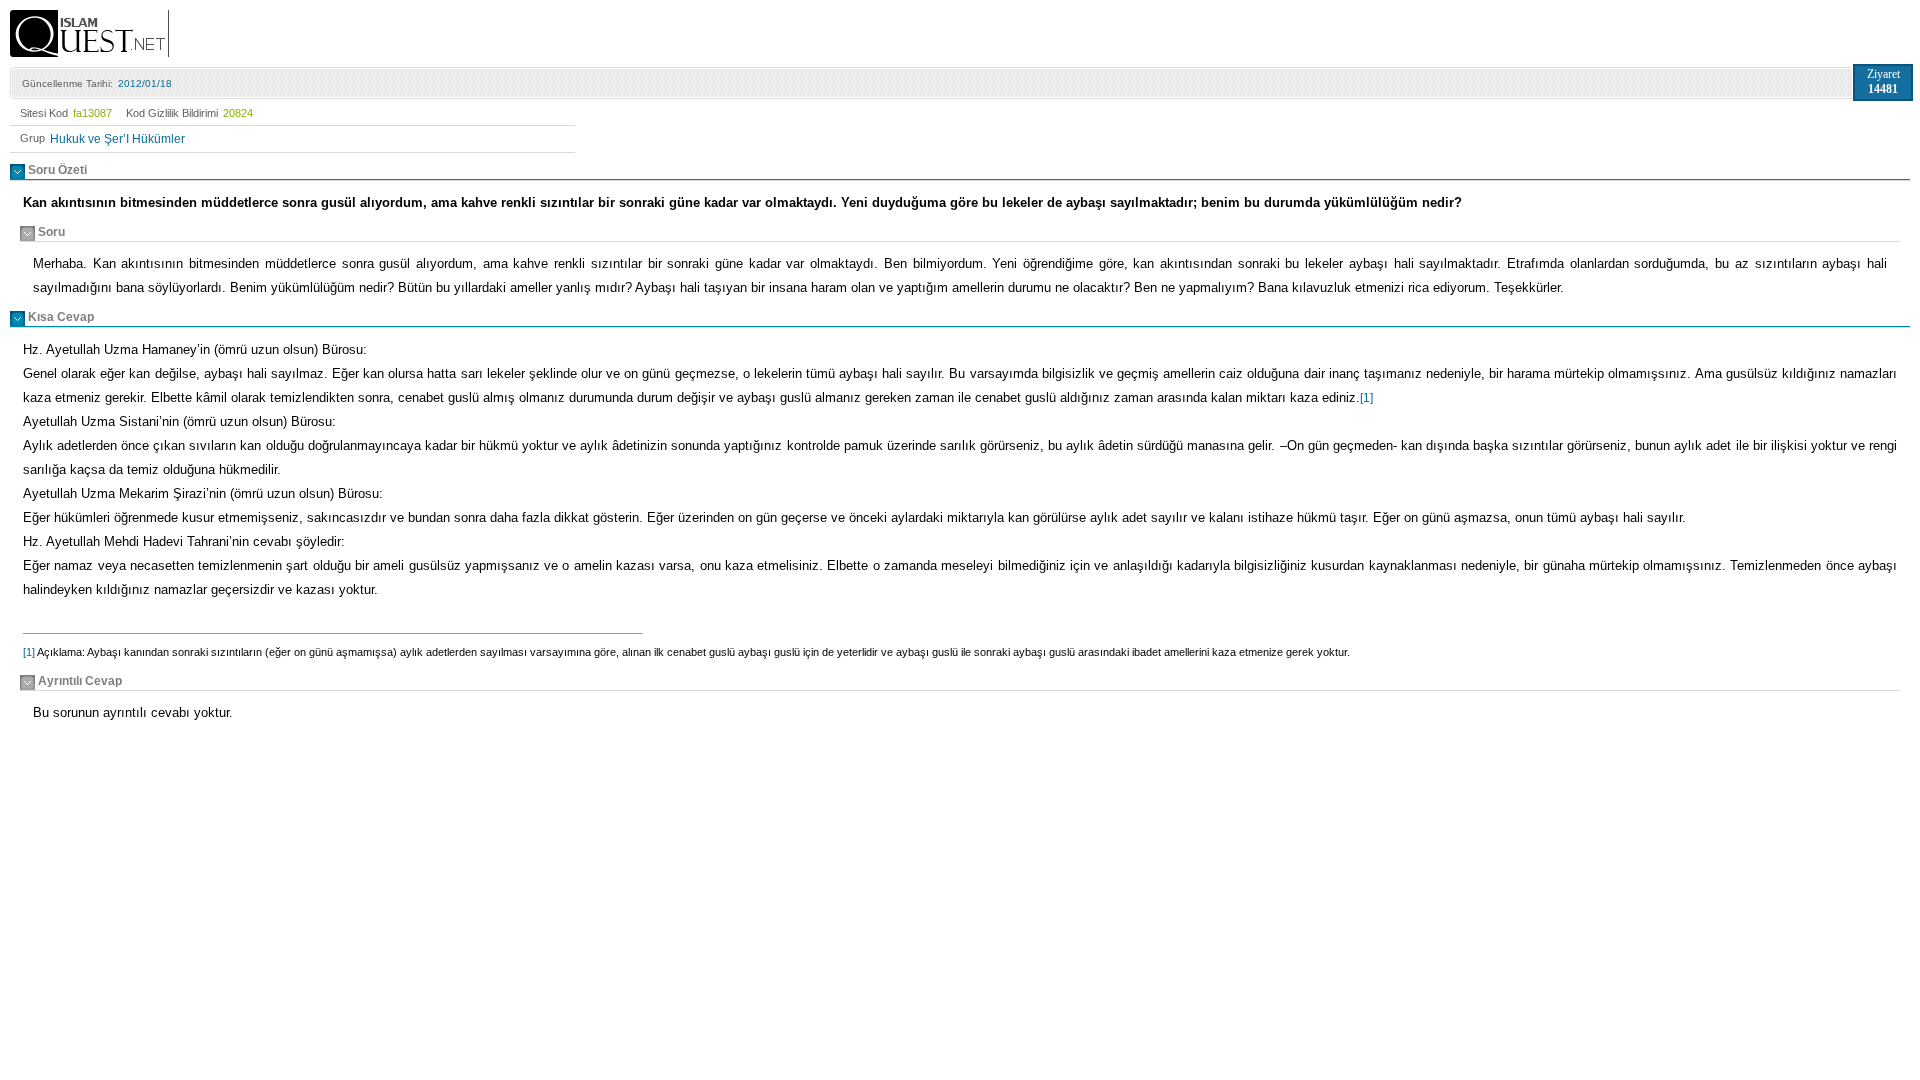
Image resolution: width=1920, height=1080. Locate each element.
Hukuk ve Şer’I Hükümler (117, 139)
